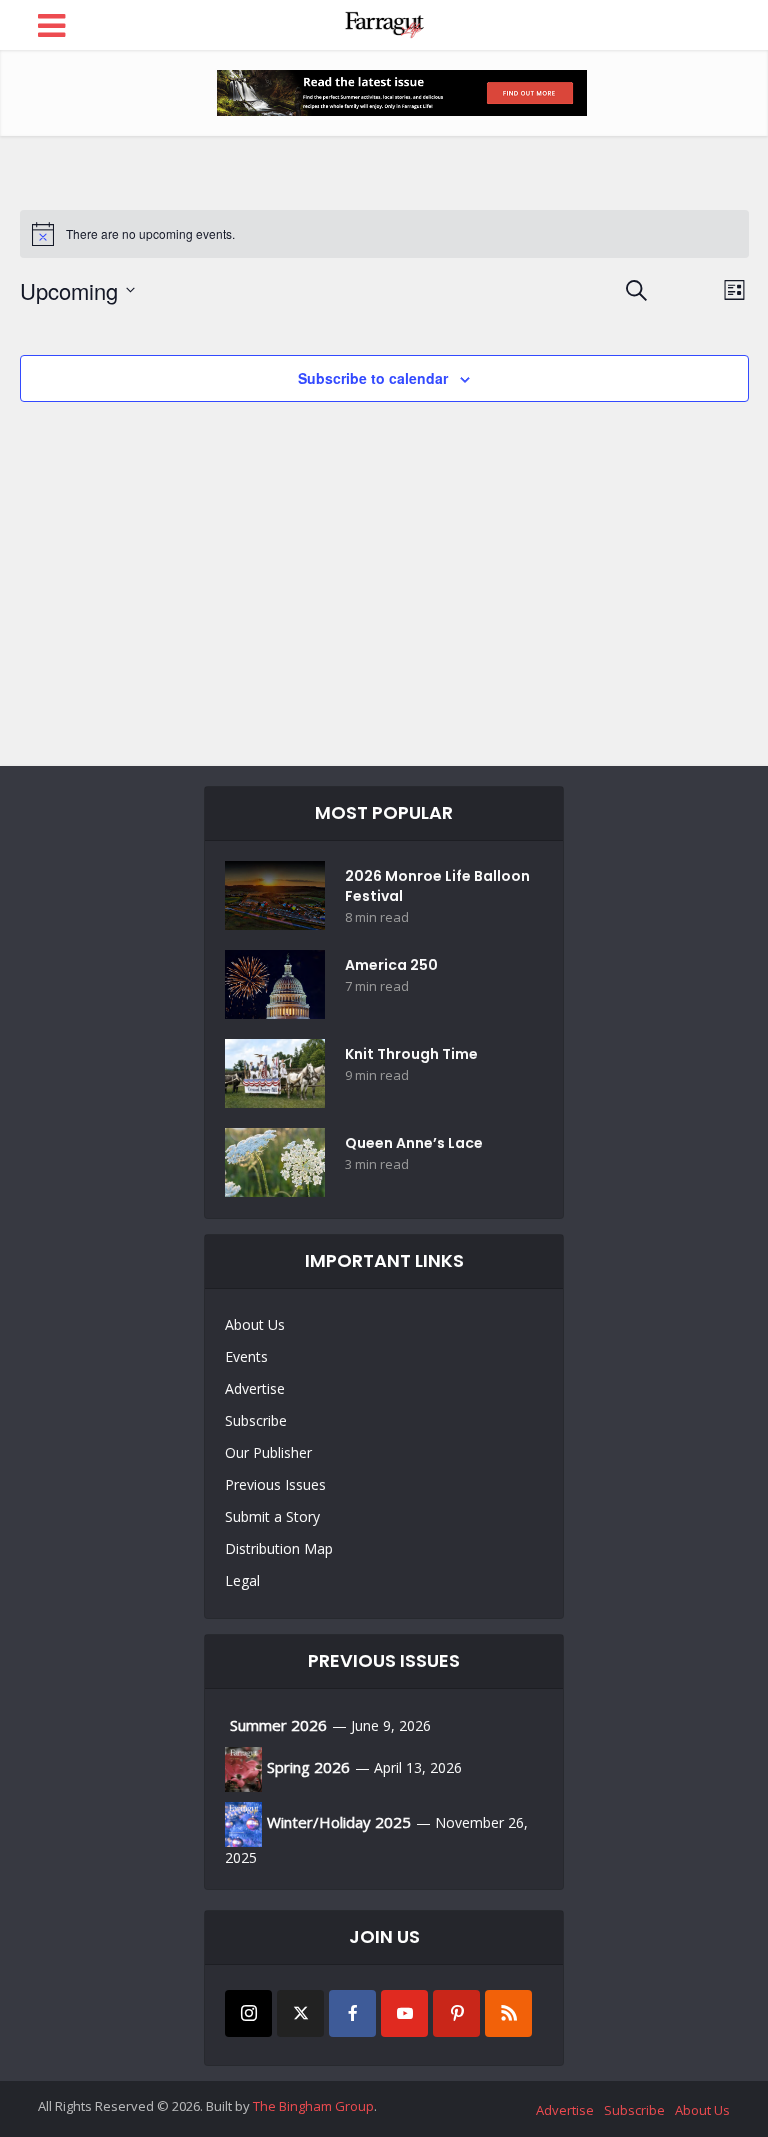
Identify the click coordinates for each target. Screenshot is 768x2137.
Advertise (255, 1388)
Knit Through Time (411, 1054)
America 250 (391, 965)
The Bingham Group (313, 2106)
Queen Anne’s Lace (414, 1143)
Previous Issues (275, 1484)
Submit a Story (272, 1516)
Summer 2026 (278, 1725)
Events (246, 1356)
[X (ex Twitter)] (300, 2013)
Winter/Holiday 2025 (339, 1822)
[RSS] (508, 2013)
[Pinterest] (456, 2013)
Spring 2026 (308, 1767)
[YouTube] (404, 2013)
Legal (242, 1580)
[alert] (384, 234)
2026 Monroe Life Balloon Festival (437, 886)
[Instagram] (248, 2013)
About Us (255, 1324)
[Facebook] (352, 2013)
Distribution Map (279, 1548)
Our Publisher (268, 1452)
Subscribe (256, 1420)
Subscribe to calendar (373, 378)
